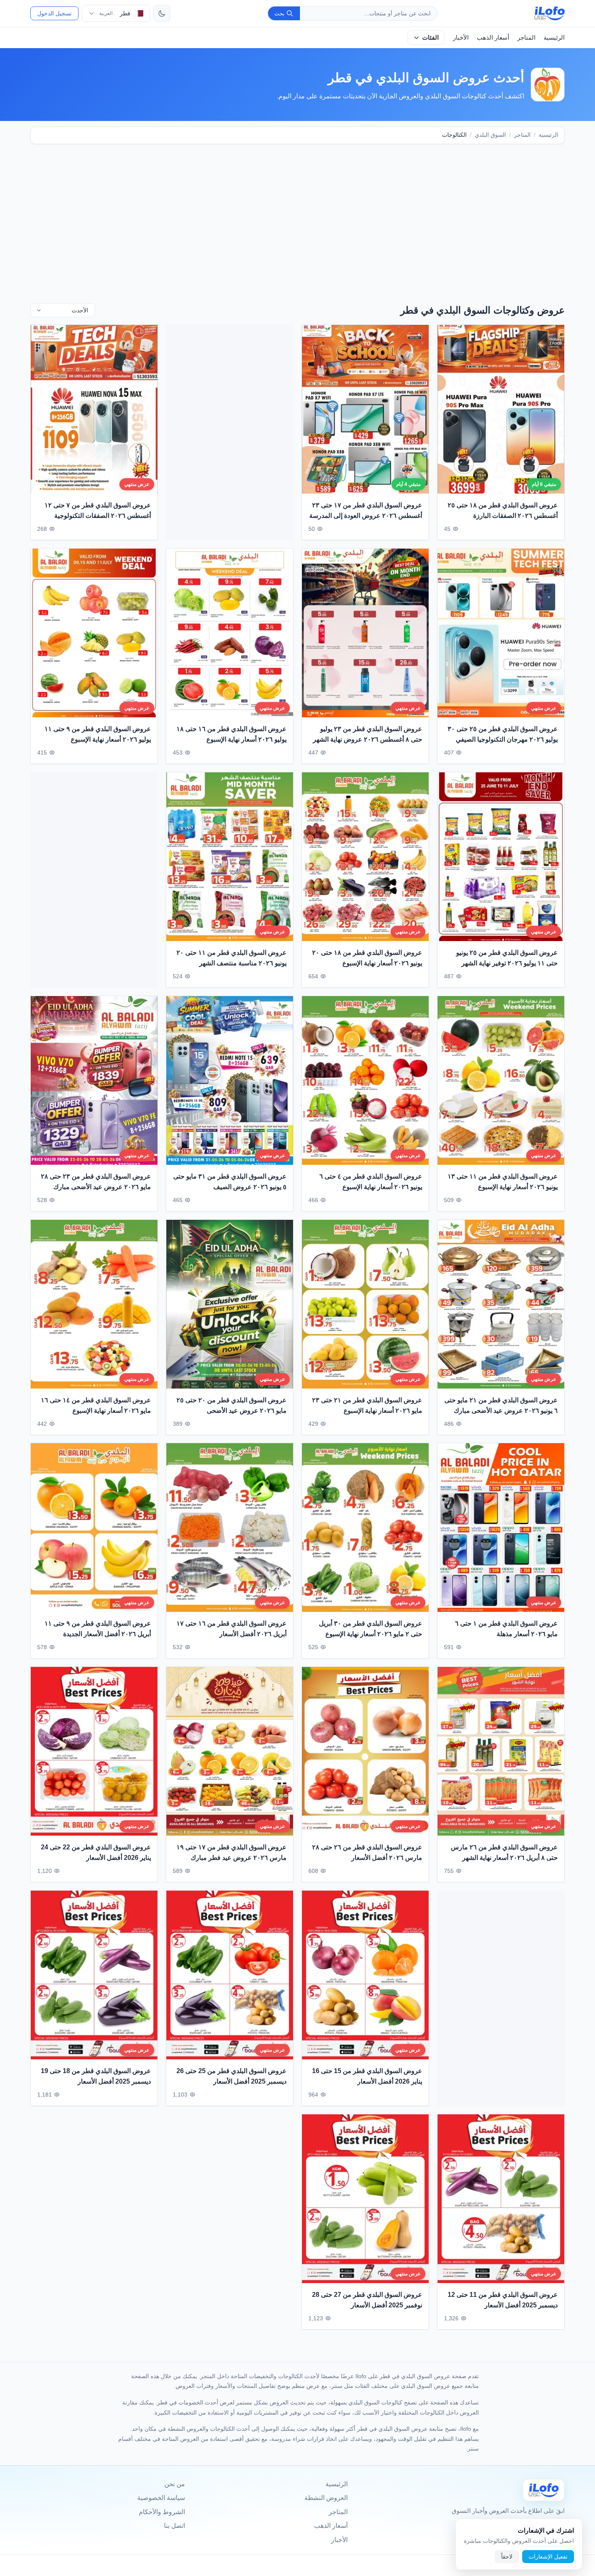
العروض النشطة (326, 2498)
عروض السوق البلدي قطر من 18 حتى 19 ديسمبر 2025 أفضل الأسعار (96, 2077)
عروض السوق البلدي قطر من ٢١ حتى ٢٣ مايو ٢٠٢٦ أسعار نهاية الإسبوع (367, 1405)
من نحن (175, 2484)
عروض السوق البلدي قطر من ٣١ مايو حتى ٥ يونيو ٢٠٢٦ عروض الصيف (230, 1182)
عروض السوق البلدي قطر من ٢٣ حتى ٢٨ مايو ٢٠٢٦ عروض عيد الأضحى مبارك (96, 1182)
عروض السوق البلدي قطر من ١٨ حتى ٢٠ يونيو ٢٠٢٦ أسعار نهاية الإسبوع (367, 958)
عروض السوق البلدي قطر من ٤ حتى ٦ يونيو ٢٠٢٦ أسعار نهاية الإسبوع (371, 1182)
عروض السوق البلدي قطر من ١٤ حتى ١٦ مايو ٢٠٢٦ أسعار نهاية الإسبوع (96, 1405)
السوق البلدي (490, 135)
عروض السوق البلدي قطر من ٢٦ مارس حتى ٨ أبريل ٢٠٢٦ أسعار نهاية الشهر (504, 1853)
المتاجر (526, 37)
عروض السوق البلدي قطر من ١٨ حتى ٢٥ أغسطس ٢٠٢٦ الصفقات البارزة (503, 510)
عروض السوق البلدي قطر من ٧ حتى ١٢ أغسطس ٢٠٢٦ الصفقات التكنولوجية (98, 510)
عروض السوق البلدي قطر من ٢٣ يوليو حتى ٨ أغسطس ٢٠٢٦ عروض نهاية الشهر (368, 734)
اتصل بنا (174, 2526)
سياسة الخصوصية (161, 2498)
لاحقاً (507, 2557)
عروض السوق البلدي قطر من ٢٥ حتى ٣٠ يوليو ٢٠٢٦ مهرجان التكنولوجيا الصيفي (503, 734)
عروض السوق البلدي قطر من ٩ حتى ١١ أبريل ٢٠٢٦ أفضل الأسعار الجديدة (98, 1629)
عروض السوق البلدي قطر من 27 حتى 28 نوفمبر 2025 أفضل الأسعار (367, 2300)
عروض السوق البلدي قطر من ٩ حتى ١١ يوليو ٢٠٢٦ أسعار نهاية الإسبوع (98, 734)
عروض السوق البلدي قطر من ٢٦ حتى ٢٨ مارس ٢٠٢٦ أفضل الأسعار (367, 1853)
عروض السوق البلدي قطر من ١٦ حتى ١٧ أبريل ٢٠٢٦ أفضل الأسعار (232, 1629)
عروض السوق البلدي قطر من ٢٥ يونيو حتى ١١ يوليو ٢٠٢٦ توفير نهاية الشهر (507, 958)
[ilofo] (549, 13)
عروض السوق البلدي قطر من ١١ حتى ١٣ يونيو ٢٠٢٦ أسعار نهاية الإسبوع (503, 1182)
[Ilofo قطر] (544, 2490)
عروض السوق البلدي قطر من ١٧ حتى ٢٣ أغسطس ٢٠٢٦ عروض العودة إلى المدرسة (366, 510)
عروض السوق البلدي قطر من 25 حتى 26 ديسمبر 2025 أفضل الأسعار (232, 2077)
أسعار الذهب (493, 37)
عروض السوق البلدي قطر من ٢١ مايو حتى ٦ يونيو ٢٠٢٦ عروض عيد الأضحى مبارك (501, 1405)
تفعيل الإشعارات (548, 2557)
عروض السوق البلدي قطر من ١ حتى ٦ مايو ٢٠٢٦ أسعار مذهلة (506, 1629)
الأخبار (461, 37)
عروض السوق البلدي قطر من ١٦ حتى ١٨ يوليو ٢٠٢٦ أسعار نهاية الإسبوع (232, 734)
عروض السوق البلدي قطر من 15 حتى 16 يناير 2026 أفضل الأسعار (367, 2077)
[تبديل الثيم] (162, 13)
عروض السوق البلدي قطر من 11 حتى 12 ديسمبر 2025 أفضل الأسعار (503, 2300)
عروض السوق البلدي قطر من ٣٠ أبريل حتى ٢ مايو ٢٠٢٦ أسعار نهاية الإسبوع (371, 1629)
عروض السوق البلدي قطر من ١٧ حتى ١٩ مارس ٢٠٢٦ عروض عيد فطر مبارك (232, 1853)
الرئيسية (554, 37)
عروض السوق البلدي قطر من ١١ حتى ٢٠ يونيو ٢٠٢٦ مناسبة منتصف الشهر (232, 958)
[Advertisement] (297, 214)
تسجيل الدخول (54, 13)
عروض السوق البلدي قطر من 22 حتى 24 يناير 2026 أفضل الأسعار (96, 1853)
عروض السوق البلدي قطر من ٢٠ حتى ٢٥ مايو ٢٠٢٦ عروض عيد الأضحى (232, 1405)
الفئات (430, 37)
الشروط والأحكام (162, 2512)
